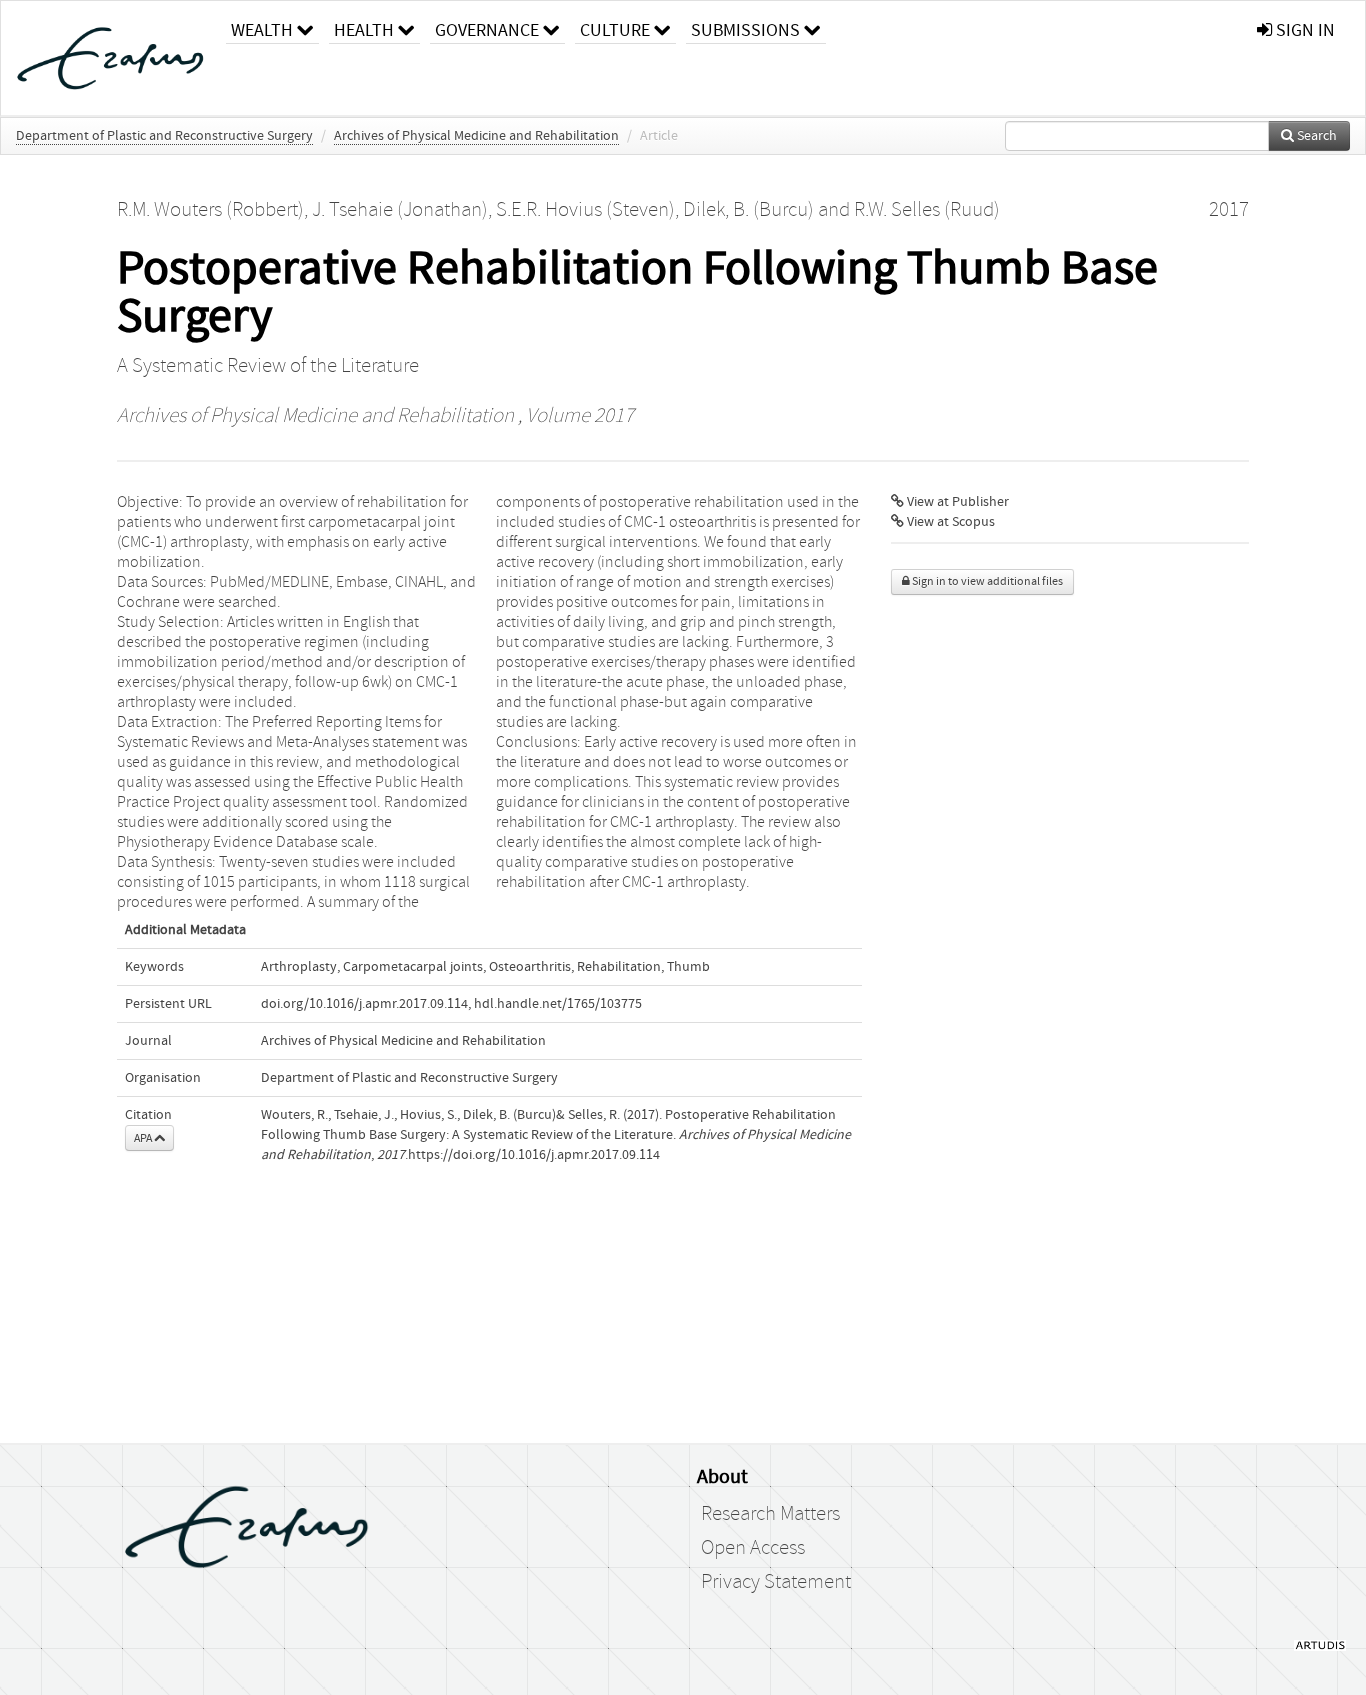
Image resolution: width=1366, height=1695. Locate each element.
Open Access (753, 1548)
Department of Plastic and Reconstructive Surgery (164, 136)
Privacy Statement (776, 1582)
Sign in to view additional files (986, 581)
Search (1315, 136)
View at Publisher (956, 502)
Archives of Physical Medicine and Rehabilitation (476, 136)
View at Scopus (949, 522)
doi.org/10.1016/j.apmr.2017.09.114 (364, 1004)
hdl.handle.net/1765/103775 (558, 1004)
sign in (1303, 30)
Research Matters (770, 1514)
